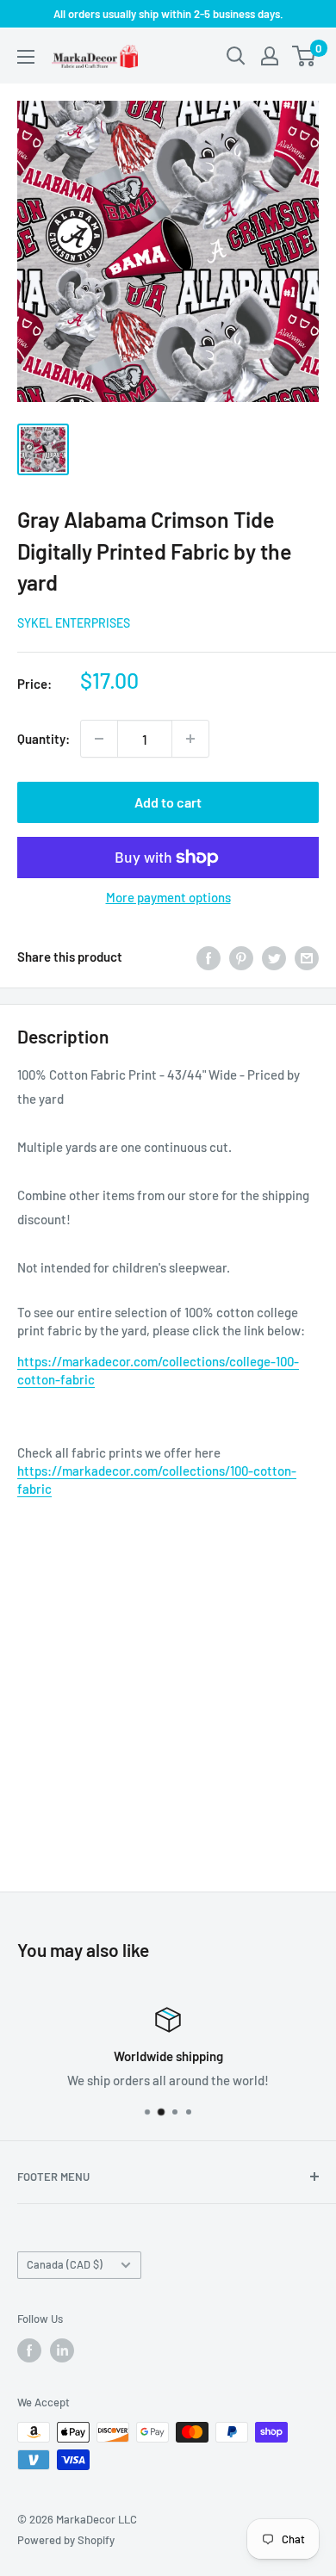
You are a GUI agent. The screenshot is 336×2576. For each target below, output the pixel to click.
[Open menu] (26, 57)
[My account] (270, 56)
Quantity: (44, 739)
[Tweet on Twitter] (274, 957)
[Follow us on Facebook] (29, 2350)
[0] (305, 56)
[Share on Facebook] (208, 957)
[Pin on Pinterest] (241, 957)
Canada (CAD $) (65, 2264)
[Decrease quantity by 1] (99, 739)
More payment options (168, 897)
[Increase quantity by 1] (190, 739)
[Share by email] (307, 957)
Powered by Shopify (66, 2540)
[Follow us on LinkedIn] (62, 2350)
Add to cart (168, 802)
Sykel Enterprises (74, 623)
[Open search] (236, 56)
